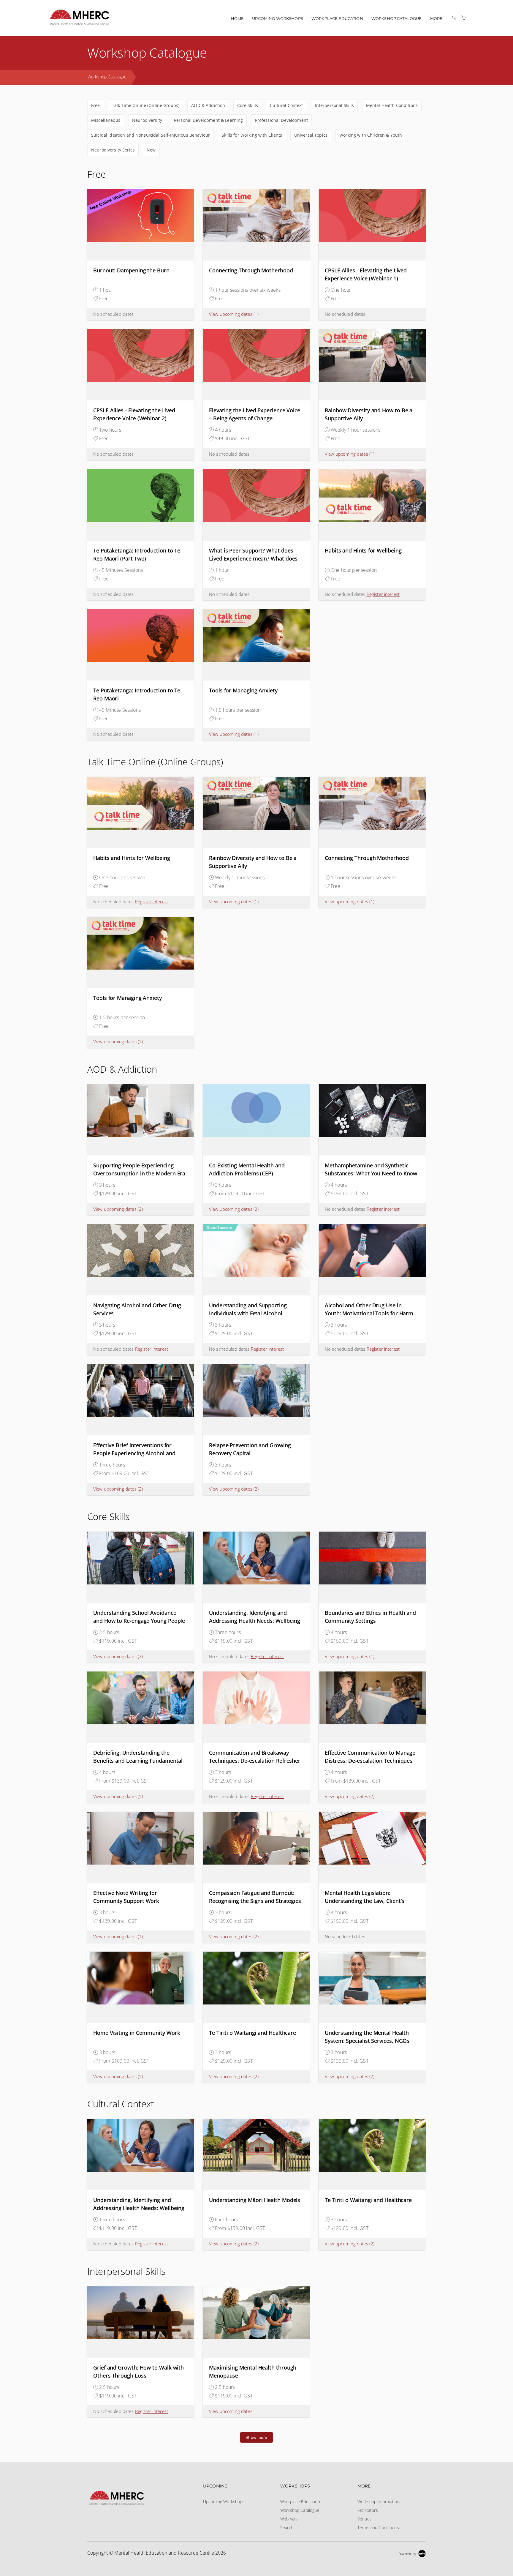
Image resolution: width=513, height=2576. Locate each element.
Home (237, 18)
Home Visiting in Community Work (137, 2033)
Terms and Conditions (378, 2527)
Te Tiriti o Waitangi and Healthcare (252, 2033)
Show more (256, 2437)
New (151, 150)
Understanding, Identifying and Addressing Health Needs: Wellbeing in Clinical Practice (255, 1621)
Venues (365, 2519)
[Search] (454, 18)
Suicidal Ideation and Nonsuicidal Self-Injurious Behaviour (151, 135)
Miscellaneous (106, 120)
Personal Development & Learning (208, 120)
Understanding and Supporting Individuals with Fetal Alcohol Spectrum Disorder (248, 1313)
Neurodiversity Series (113, 150)
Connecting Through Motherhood (251, 270)
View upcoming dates (234, 314)
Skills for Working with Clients (252, 135)
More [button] (436, 18)
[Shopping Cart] (463, 18)
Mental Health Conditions (392, 105)
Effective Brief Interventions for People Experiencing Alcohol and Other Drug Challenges (134, 1453)
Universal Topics (311, 135)
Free (96, 105)
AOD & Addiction (208, 105)
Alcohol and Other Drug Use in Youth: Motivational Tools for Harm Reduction (369, 1313)
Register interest (383, 594)
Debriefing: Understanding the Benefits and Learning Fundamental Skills (138, 1761)
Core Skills (248, 105)
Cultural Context (286, 105)
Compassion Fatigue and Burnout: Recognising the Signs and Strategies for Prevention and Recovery (255, 1901)
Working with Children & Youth (371, 135)
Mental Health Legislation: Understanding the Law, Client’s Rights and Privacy (365, 1901)
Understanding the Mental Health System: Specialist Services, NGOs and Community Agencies (367, 2041)
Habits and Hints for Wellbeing (363, 550)
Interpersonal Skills (335, 105)
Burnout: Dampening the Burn (131, 270)
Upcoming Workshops (278, 18)
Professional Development (281, 120)
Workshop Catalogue (397, 18)
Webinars (289, 2519)
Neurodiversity (147, 120)
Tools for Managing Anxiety (243, 690)
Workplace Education (337, 18)
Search (287, 2527)
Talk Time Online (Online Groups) (146, 105)
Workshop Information (379, 2502)
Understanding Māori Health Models (255, 2200)
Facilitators (368, 2510)
